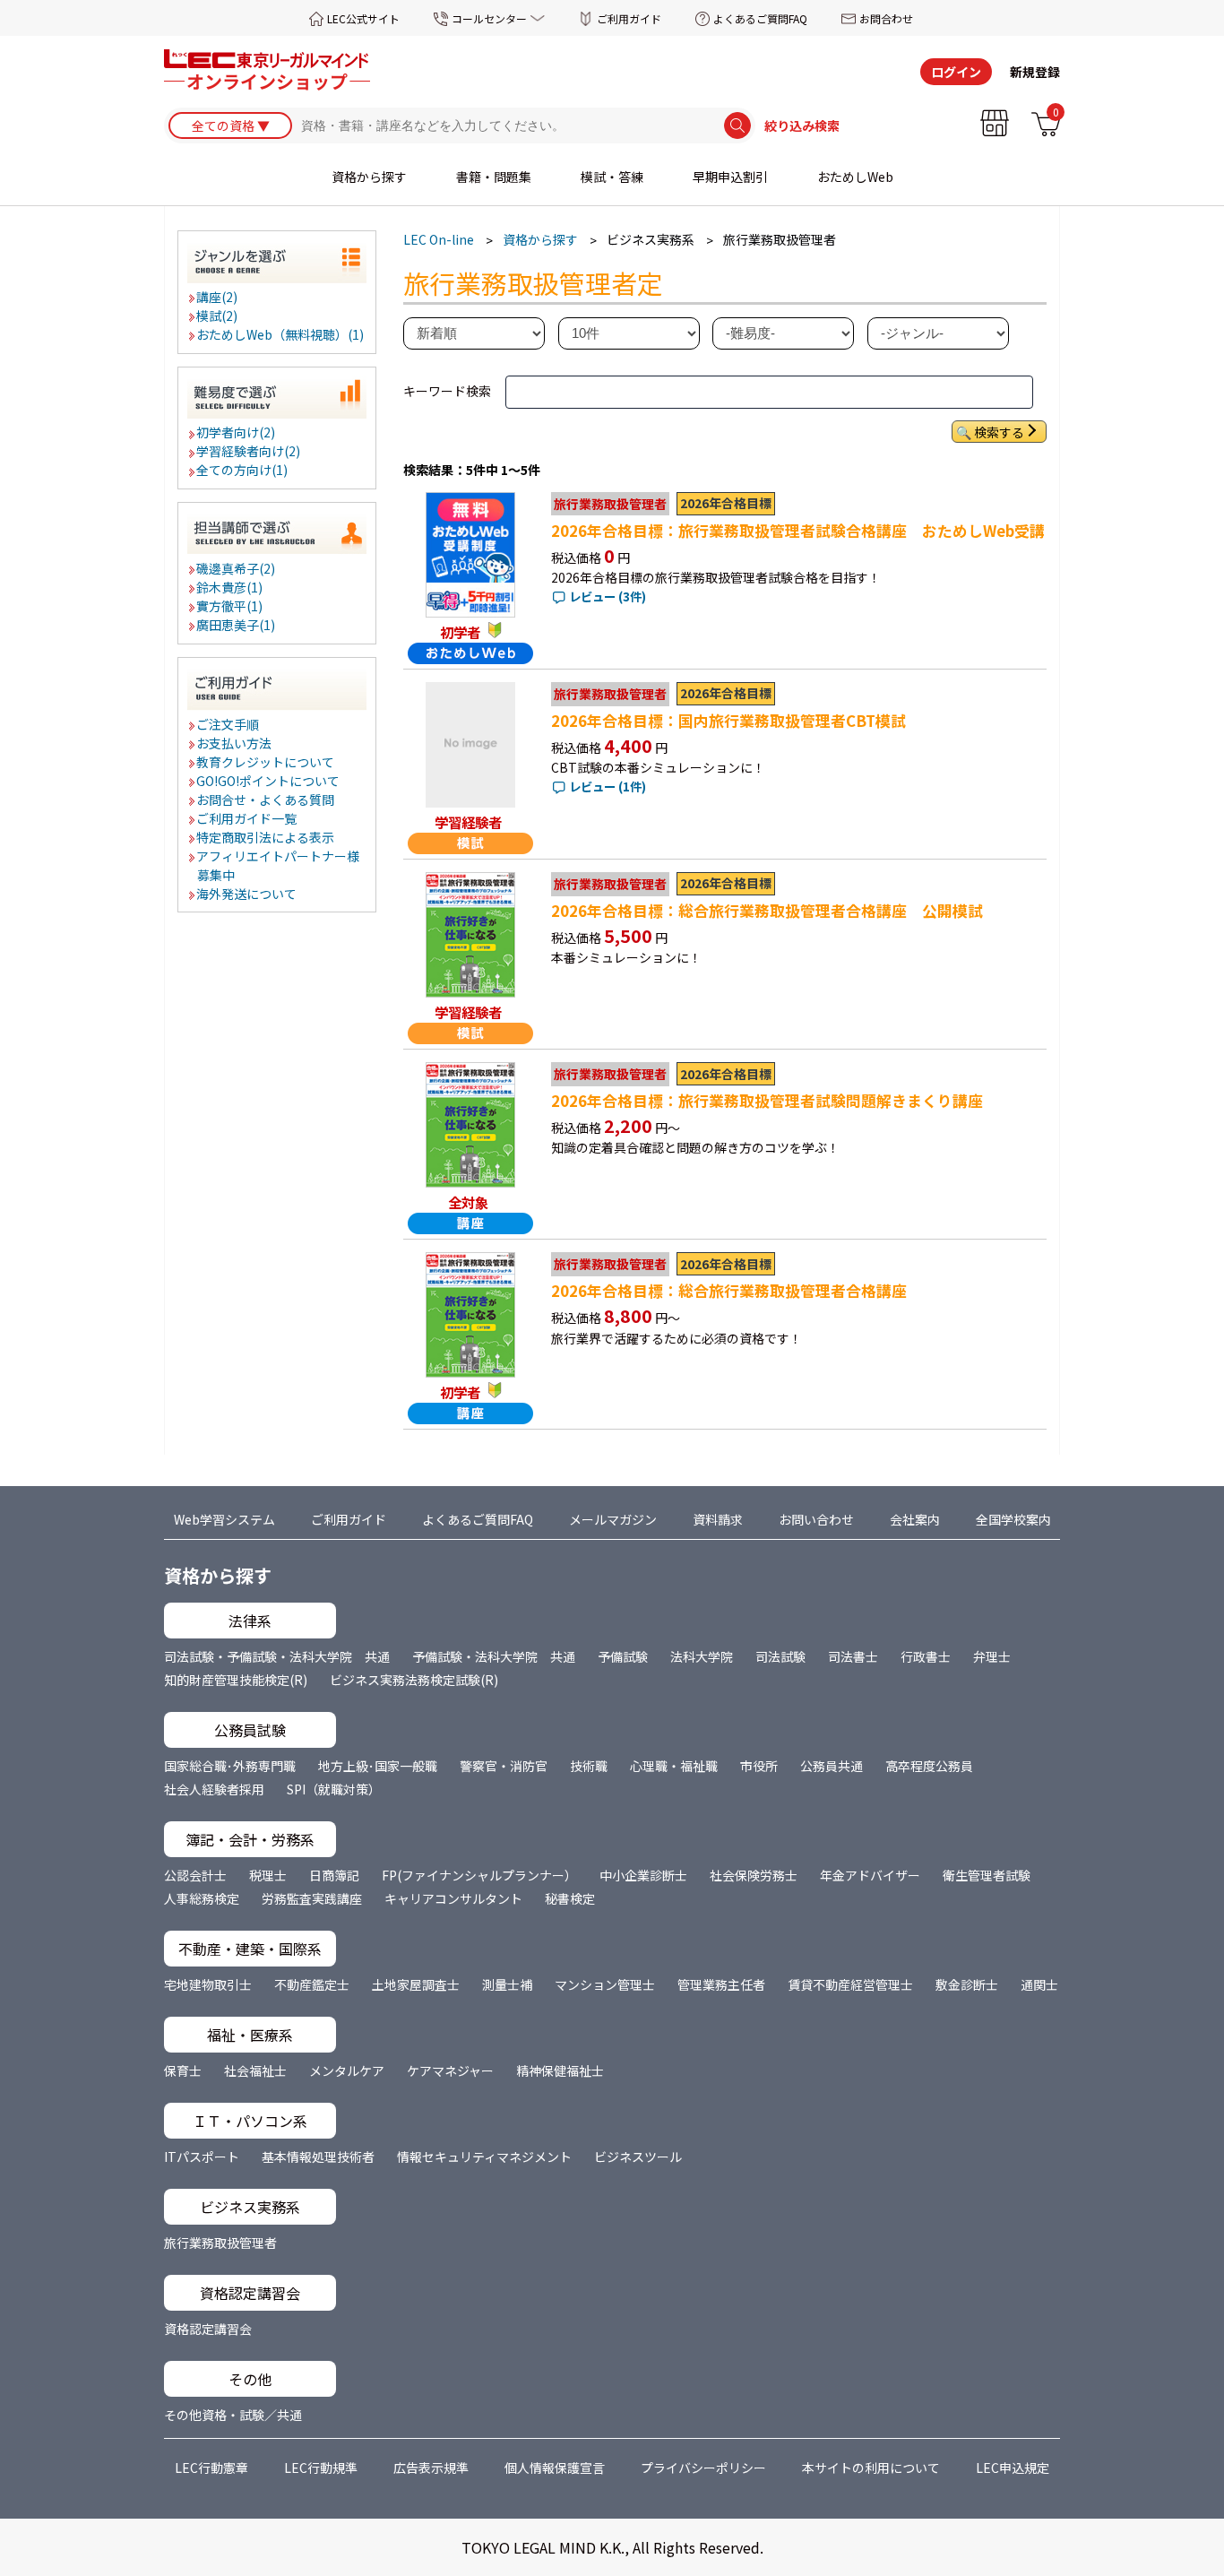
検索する (999, 432)
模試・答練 (612, 177)
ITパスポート (202, 2157)
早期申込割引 (730, 177)
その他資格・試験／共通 (233, 2415)
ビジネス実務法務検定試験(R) (414, 1680)
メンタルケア (347, 2070)
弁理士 (992, 1656)
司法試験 (780, 1656)
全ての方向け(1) (243, 470)
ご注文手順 (228, 724)
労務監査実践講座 (312, 1898)
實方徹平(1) (230, 606)
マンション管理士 (605, 1984)
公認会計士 (195, 1875)
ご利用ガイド (629, 18)
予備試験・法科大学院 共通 (494, 1656)
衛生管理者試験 (987, 1875)
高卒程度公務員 (929, 1766)
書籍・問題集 (494, 177)
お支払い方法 (235, 743)
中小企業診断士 (643, 1875)
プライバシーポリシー (703, 2468)
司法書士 (853, 1656)
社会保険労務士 (754, 1875)
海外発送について (247, 894)
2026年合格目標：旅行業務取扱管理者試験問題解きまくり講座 (767, 1101)
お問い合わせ (816, 1519)
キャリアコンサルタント (453, 1898)
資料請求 (718, 1519)
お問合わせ (886, 18)
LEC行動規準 (321, 2468)
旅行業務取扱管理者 (220, 2243)
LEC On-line (439, 239)
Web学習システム (224, 1519)
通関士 (1039, 1984)
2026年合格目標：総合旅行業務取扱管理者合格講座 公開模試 (767, 911)
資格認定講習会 (208, 2329)
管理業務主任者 (721, 1984)
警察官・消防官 (504, 1766)
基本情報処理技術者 (318, 2157)
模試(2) (218, 316)
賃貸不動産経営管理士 (850, 1984)
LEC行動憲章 (211, 2468)
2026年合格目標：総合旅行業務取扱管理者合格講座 (729, 1291)
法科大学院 (702, 1656)
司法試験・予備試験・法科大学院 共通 (277, 1656)
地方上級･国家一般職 (378, 1766)
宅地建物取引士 (208, 1984)
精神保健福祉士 (560, 2070)
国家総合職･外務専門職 (230, 1766)
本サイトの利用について (871, 2468)
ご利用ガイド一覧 (247, 818)
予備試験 (623, 1656)
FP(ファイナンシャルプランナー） (479, 1875)
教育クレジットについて (266, 762)
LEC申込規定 (1013, 2468)
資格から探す (369, 177)
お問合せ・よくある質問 (266, 800)
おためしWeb (855, 177)
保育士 (183, 2070)
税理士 (268, 1875)
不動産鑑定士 (312, 1984)
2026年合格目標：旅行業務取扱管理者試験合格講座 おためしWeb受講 (798, 531)
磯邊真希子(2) (237, 568)
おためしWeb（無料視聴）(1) (281, 334)
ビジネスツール (638, 2157)
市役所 (759, 1766)
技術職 (589, 1766)
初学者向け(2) (237, 432)
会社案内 (915, 1519)
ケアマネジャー (450, 2070)
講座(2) (218, 297)
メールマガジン (613, 1519)
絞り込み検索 (802, 125)
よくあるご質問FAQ (760, 18)
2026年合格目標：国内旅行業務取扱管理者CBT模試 (728, 721)
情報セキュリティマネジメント (484, 2157)
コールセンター (489, 18)
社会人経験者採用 (214, 1789)
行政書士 (926, 1656)
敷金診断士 (967, 1984)
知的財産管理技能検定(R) (236, 1680)
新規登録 (1035, 72)
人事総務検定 (202, 1898)
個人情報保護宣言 (555, 2468)
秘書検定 (570, 1898)
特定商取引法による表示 (266, 837)
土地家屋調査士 (416, 1984)
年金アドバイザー (870, 1875)
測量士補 (507, 1984)
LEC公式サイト (363, 18)
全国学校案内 (1013, 1519)
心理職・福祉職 (674, 1766)
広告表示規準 (431, 2468)
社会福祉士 (255, 2070)
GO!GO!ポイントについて (269, 781)
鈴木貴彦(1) (230, 587)
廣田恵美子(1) (237, 625)
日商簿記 (334, 1875)
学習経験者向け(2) (249, 451)
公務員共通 (832, 1766)
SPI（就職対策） (334, 1789)
